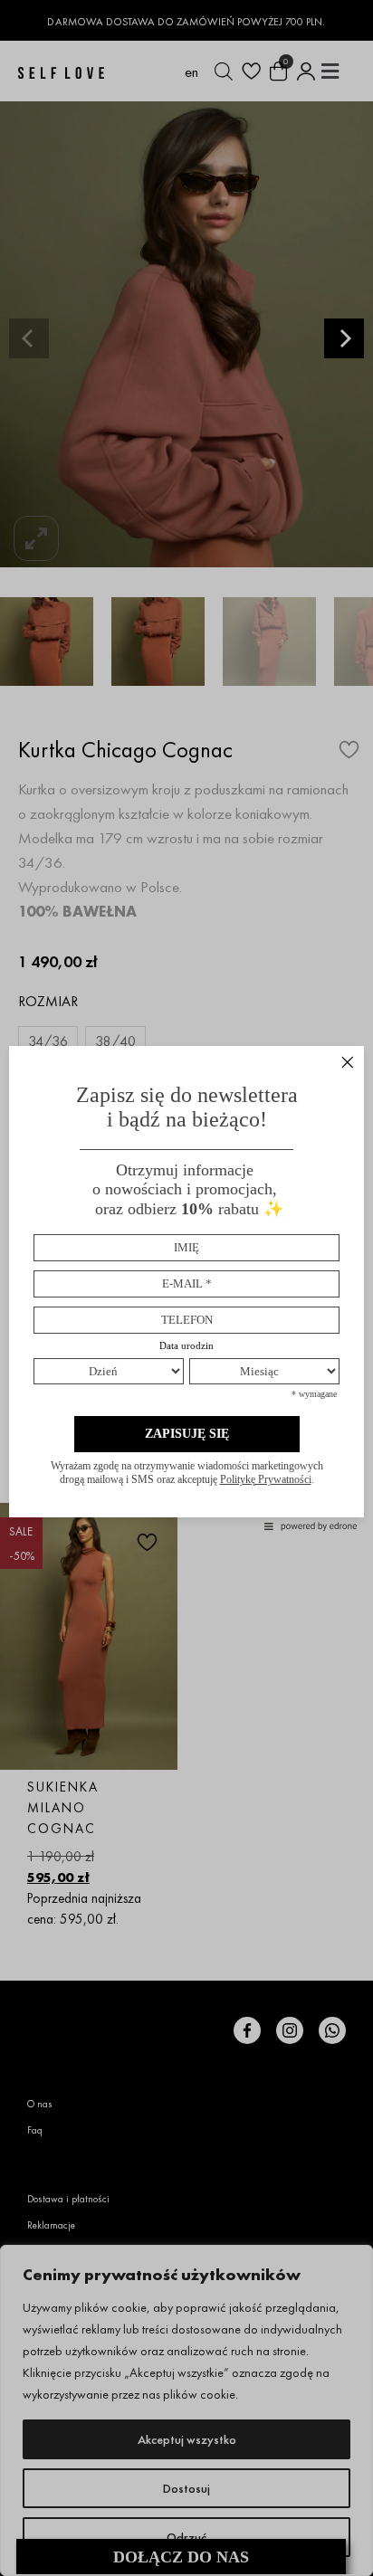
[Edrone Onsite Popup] (186, 1288)
